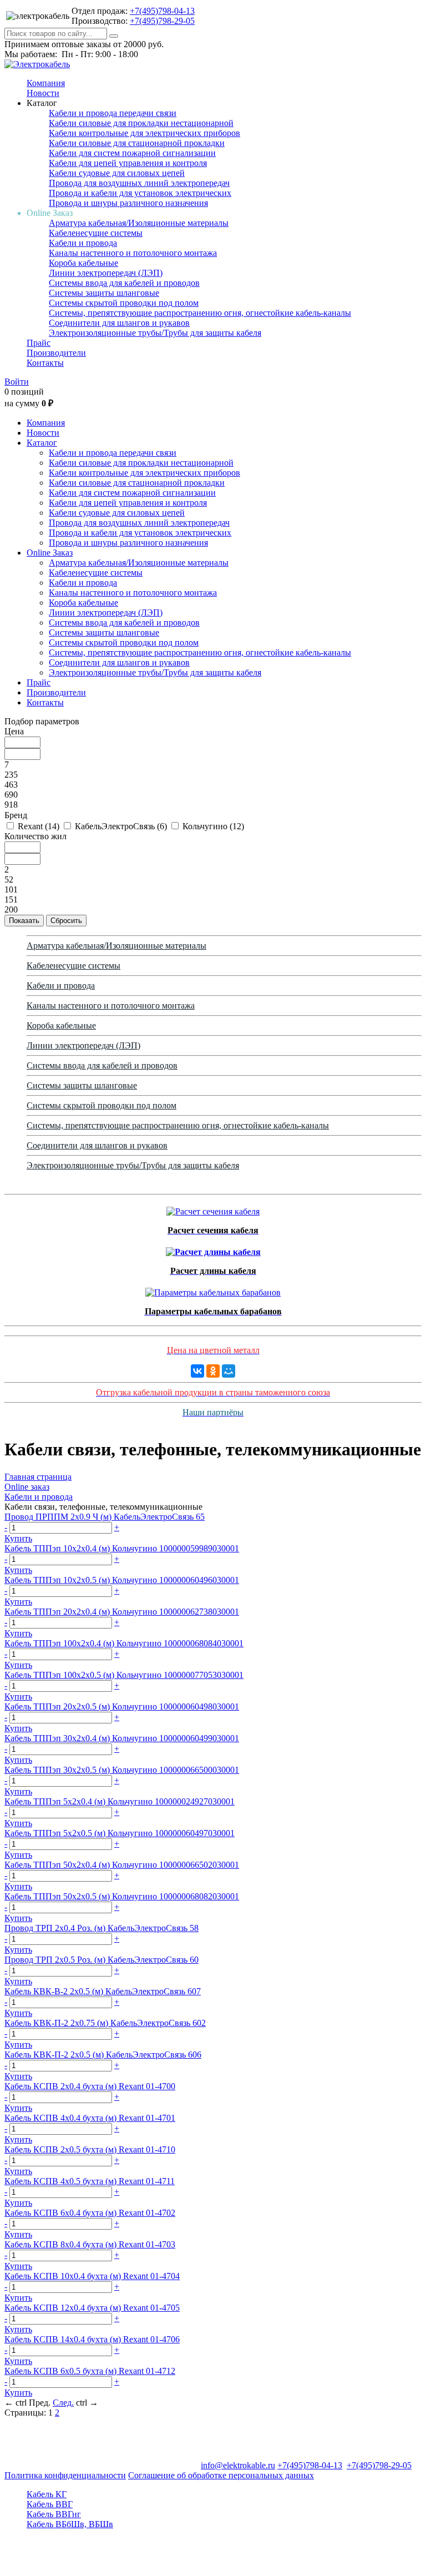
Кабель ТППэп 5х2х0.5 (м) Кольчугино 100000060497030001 (120, 1833)
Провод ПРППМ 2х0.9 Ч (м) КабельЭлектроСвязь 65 (105, 1517)
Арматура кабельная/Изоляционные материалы (139, 223)
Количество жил (35, 836)
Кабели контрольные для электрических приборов (144, 133)
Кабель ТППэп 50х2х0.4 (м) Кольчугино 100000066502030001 (122, 1865)
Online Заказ (50, 553)
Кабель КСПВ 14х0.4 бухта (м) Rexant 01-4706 (92, 2339)
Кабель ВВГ (50, 2504)
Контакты (45, 363)
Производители (56, 353)
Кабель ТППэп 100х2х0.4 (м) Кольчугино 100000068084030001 (124, 1643)
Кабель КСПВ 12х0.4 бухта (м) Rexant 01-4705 (92, 2308)
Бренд (16, 815)
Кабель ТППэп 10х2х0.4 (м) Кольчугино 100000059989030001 (122, 1548)
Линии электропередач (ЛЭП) (106, 273)
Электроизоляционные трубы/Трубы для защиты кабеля (155, 333)
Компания (46, 83)
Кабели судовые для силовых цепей (117, 173)
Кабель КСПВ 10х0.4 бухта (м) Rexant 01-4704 (92, 2276)
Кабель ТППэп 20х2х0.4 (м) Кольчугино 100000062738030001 (122, 1612)
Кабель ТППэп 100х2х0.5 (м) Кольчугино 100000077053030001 (124, 1675)
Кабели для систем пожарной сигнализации (132, 153)
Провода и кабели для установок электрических (140, 193)
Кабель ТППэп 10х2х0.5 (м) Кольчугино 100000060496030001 (122, 1580)
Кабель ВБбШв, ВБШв (70, 2524)
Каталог (42, 443)
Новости (43, 93)
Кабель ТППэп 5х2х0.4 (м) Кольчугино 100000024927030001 (120, 1801)
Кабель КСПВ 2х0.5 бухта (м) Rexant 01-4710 (90, 2149)
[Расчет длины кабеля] (213, 1249)
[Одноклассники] (213, 1371)
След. (63, 2403)
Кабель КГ (47, 2494)
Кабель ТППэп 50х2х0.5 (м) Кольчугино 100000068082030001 (122, 1896)
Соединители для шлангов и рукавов (119, 323)
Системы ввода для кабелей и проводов (124, 283)
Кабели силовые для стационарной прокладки (137, 143)
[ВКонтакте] (197, 1371)
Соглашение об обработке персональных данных (221, 2475)
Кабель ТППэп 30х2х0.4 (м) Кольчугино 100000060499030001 (122, 1738)
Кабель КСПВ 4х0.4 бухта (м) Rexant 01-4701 (90, 2118)
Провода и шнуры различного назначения (128, 203)
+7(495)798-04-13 (162, 11)
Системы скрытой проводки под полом (124, 303)
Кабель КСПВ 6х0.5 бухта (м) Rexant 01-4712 (90, 2371)
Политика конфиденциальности (65, 2475)
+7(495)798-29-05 (162, 21)
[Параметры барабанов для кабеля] (213, 1290)
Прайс (39, 343)
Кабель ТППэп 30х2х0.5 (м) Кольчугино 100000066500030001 (122, 1770)
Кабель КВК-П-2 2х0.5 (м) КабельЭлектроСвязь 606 (103, 2055)
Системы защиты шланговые (104, 293)
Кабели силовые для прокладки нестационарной (141, 123)
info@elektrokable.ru (238, 2465)
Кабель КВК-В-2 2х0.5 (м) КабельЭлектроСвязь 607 (103, 1991)
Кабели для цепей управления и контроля (128, 163)
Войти (17, 382)
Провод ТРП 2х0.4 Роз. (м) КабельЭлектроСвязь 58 (102, 1928)
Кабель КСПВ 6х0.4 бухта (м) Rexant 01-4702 (90, 2213)
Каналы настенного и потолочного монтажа (133, 253)
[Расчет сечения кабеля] (213, 1209)
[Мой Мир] (229, 1371)
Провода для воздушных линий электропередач (139, 183)
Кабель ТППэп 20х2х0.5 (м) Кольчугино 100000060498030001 (122, 1707)
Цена (14, 731)
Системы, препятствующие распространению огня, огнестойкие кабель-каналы (200, 313)
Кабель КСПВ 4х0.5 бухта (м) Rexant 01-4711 (90, 2181)
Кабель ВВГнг (54, 2514)
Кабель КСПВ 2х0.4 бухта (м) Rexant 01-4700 (90, 2086)
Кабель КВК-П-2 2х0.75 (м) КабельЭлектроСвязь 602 (105, 2023)
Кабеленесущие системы (96, 233)
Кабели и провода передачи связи (113, 113)
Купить (18, 1538)
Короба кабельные (83, 263)
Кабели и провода (83, 243)
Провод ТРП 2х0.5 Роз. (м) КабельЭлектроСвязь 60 (102, 1960)
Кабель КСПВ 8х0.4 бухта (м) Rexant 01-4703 (90, 2244)
